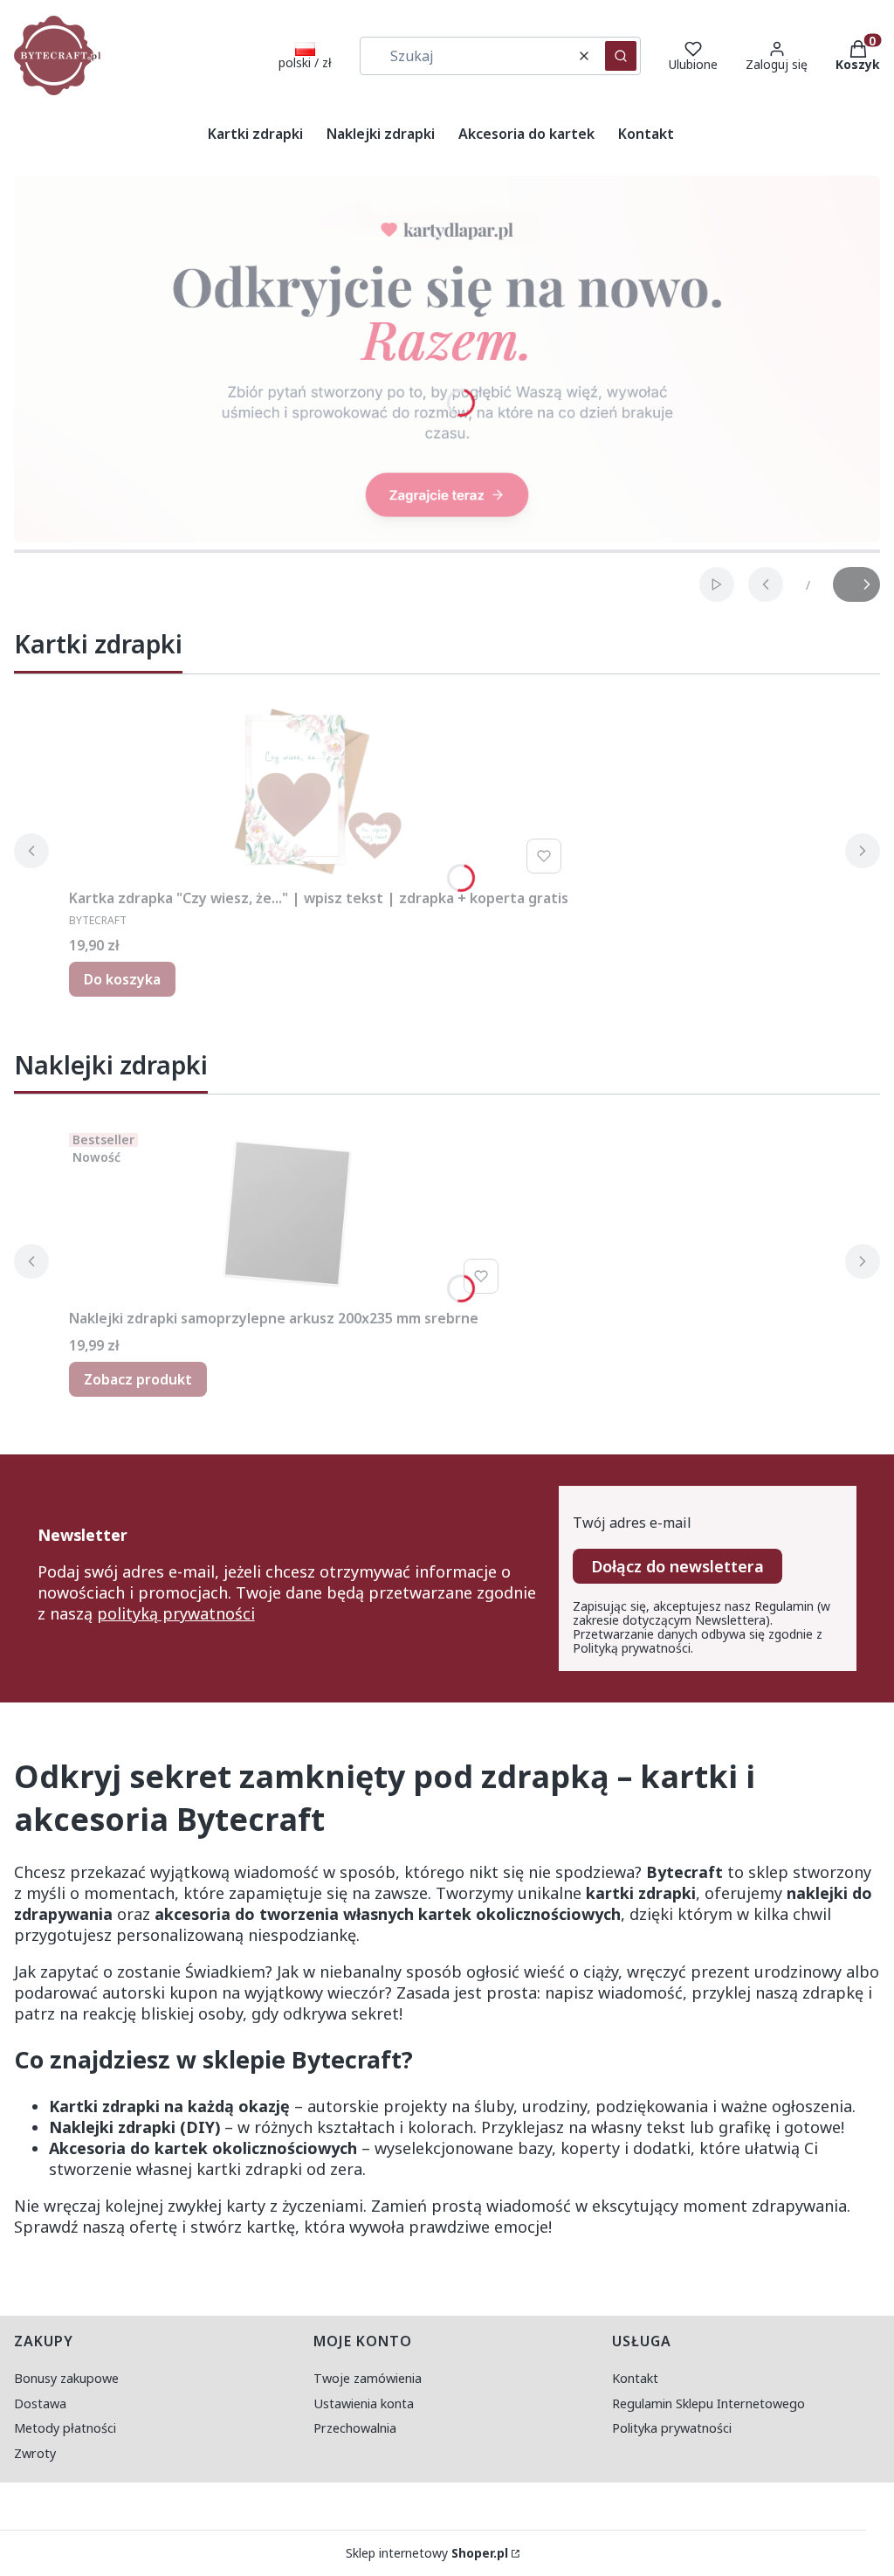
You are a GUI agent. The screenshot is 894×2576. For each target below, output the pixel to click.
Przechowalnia (355, 2428)
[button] (621, 56)
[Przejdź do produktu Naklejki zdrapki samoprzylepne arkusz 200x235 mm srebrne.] (287, 1213)
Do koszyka (122, 979)
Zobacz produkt (138, 1379)
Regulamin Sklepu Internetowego (708, 2403)
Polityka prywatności (672, 2428)
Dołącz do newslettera (677, 1566)
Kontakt (635, 2378)
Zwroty (35, 2453)
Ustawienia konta (364, 2403)
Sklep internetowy (427, 2553)
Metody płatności (65, 2428)
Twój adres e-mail (632, 1523)
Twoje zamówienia (368, 2378)
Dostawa (40, 2403)
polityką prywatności (176, 1613)
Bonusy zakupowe (66, 2378)
